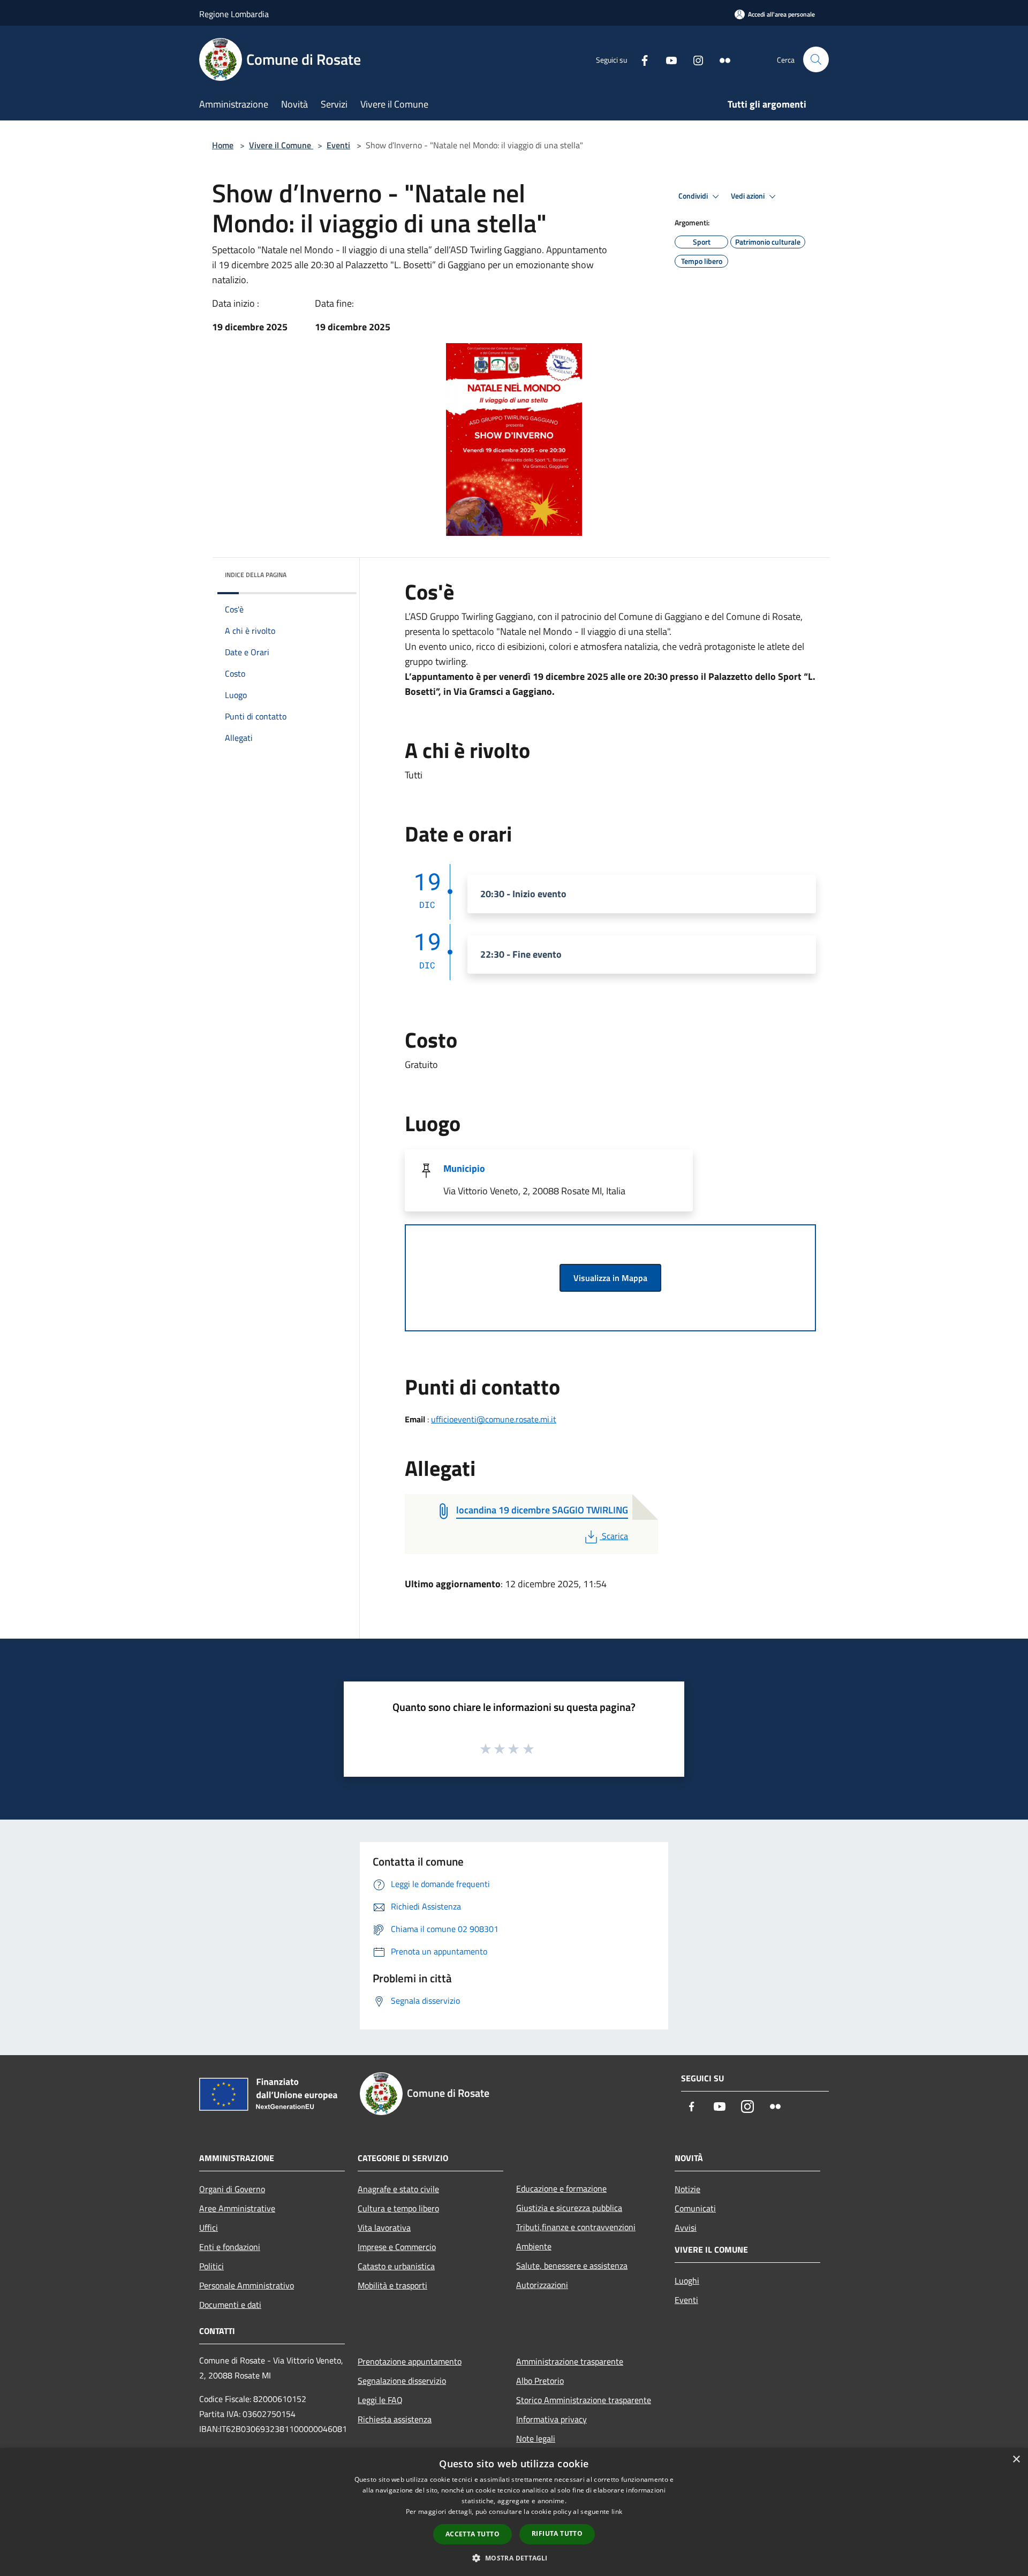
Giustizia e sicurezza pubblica (569, 2208)
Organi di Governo (232, 2189)
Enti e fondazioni (230, 2247)
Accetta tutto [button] (473, 2534)
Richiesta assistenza (395, 2419)
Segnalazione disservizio (402, 2381)
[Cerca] (816, 59)
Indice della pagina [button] (256, 575)
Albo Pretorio (540, 2381)
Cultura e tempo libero (398, 2208)
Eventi (338, 145)
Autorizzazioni (542, 2285)
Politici (211, 2266)
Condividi (694, 196)
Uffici (209, 2228)
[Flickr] (721, 59)
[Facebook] (640, 59)
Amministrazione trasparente (570, 2361)
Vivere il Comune (281, 145)
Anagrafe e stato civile (398, 2189)
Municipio (464, 1168)
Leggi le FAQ (380, 2400)
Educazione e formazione (561, 2188)
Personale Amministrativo (247, 2285)
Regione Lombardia (234, 14)
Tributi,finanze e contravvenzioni (576, 2227)
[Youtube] (667, 59)
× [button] (1016, 2460)
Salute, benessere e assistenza (572, 2266)
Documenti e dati (230, 2305)
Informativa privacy (551, 2419)
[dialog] (514, 2512)
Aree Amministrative (237, 2208)
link (617, 2511)
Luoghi (687, 2280)
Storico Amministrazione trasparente (584, 2400)
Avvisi (686, 2228)
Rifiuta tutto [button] (557, 2533)
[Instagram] (694, 59)
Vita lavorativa (384, 2228)
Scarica (615, 1536)
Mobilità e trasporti (392, 2285)
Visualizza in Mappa (610, 1278)
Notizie (687, 2189)
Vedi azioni (749, 196)
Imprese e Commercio (397, 2247)
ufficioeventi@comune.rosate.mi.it (494, 1419)
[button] (514, 2558)
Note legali (536, 2438)
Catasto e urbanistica (396, 2266)
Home (223, 145)
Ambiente (534, 2246)
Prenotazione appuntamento (410, 2361)
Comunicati (695, 2208)
